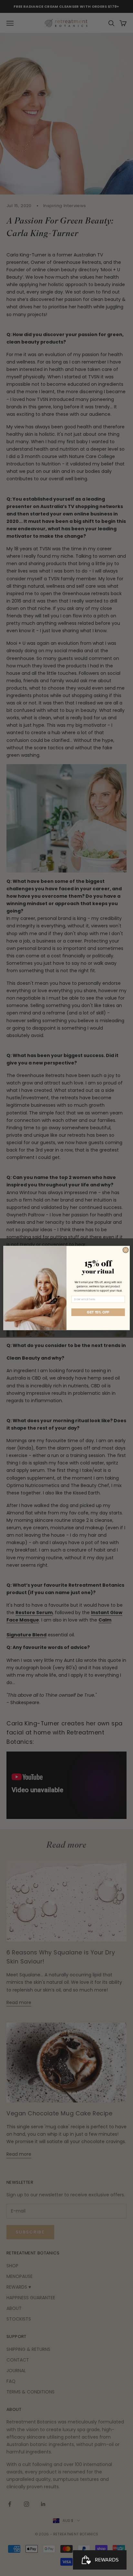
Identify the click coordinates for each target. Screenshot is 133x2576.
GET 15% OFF (98, 1312)
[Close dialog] (126, 1250)
